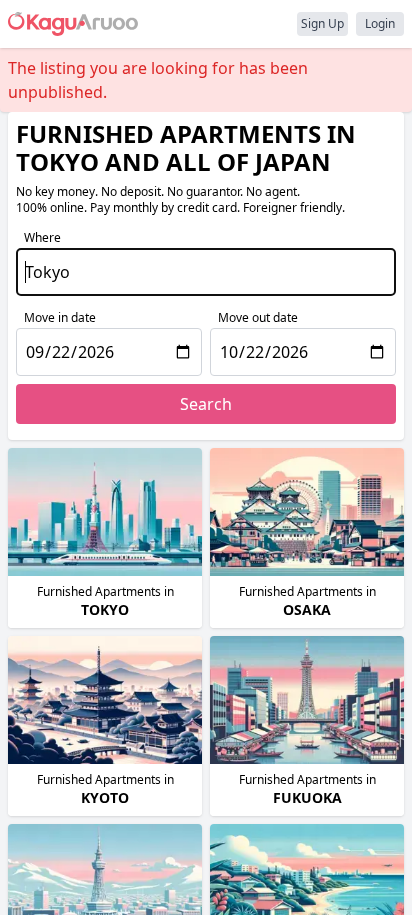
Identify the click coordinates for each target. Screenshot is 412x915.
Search (206, 404)
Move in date (60, 317)
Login (380, 23)
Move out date (258, 317)
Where (42, 237)
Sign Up (322, 23)
